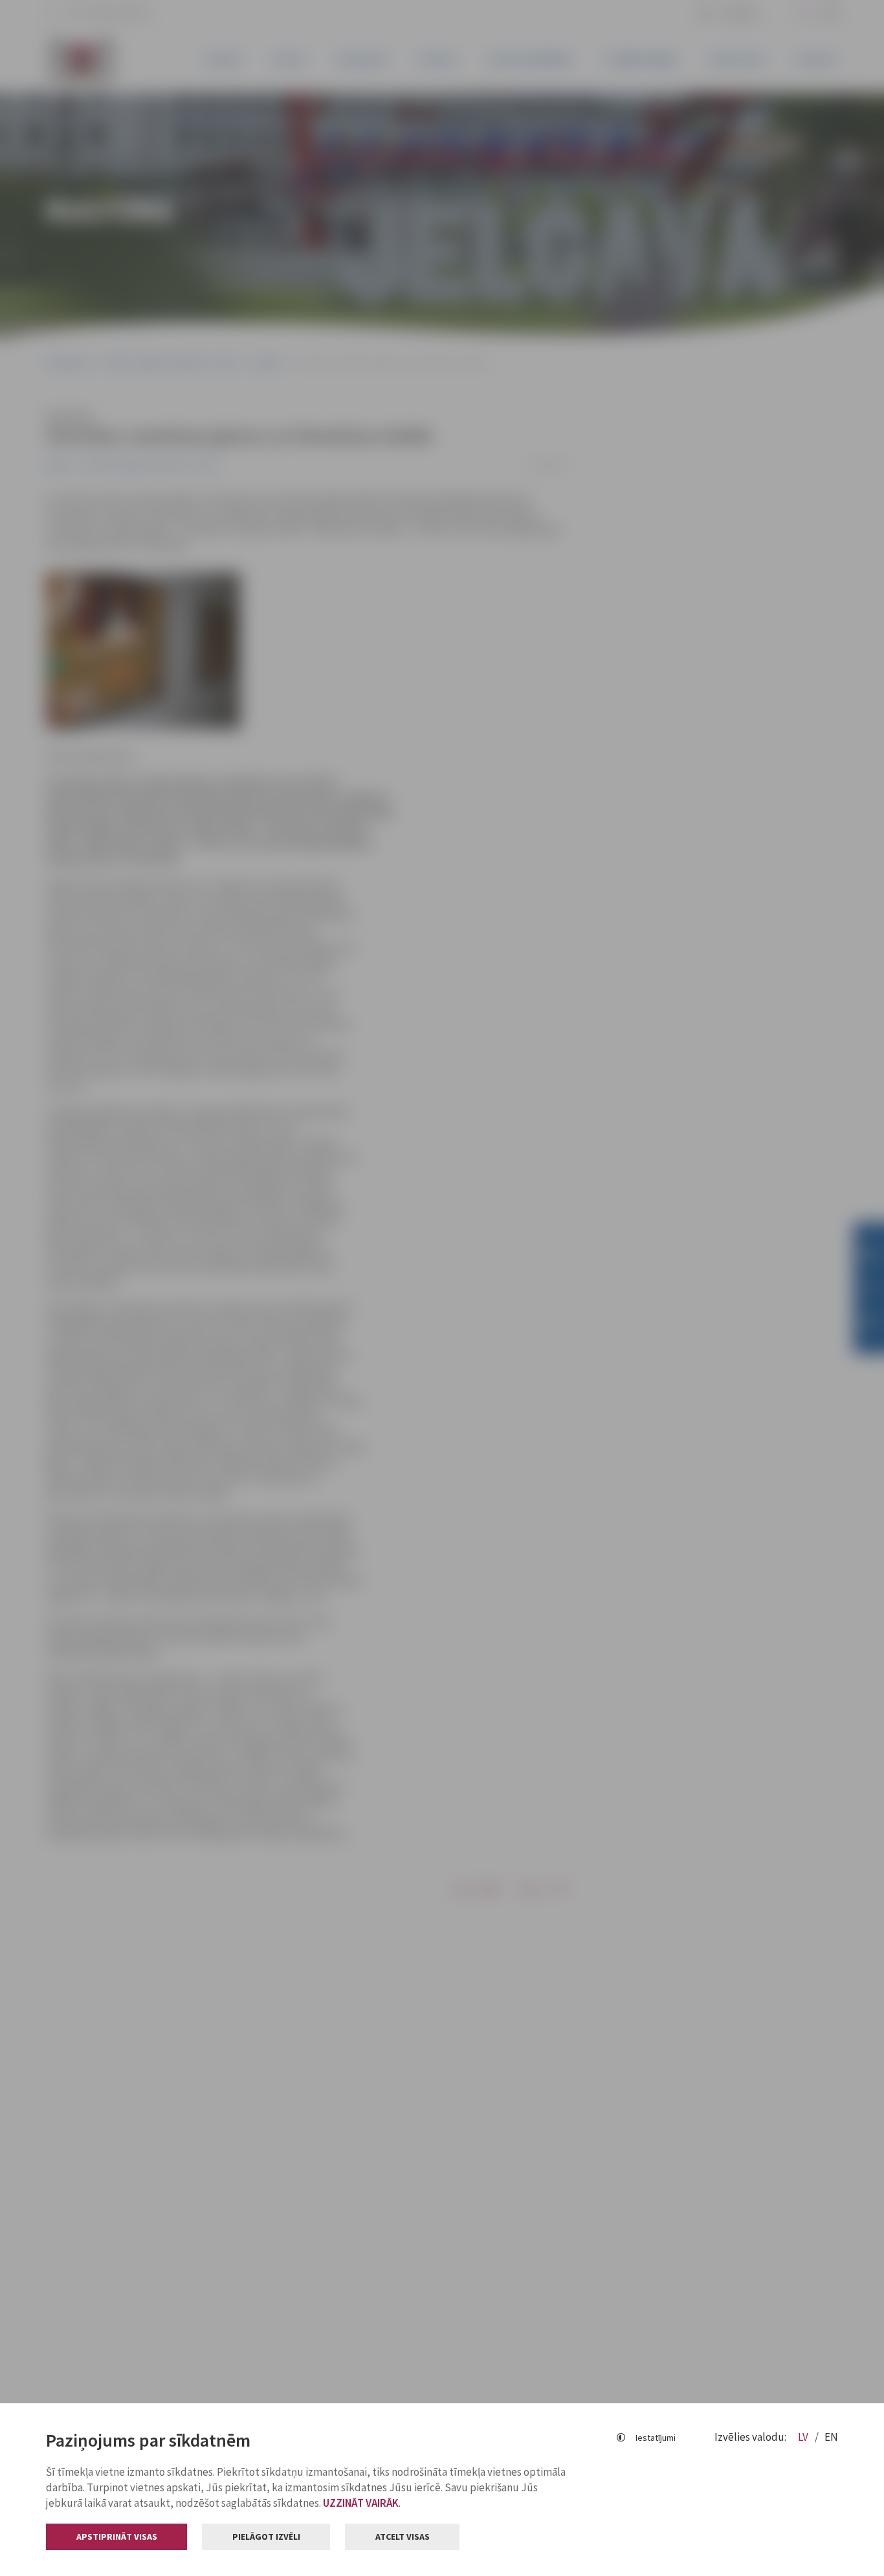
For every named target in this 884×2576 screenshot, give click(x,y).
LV (804, 2437)
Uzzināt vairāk (361, 2503)
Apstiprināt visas (117, 2537)
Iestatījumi (656, 2438)
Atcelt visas (403, 2537)
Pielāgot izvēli (266, 2537)
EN (831, 2437)
